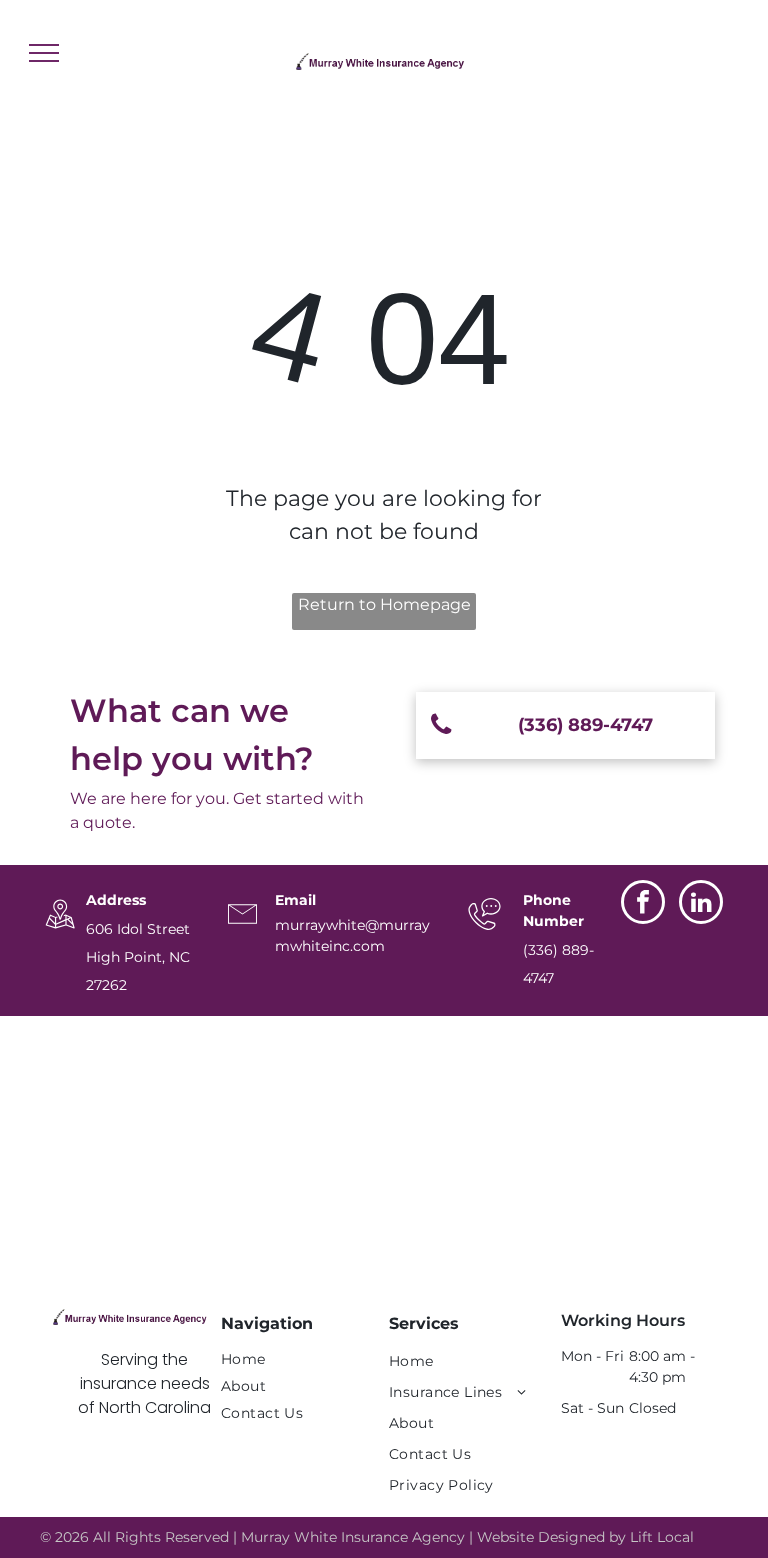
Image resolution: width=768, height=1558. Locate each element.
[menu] (44, 53)
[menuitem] (290, 1359)
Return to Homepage (384, 604)
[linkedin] (701, 904)
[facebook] (643, 904)
